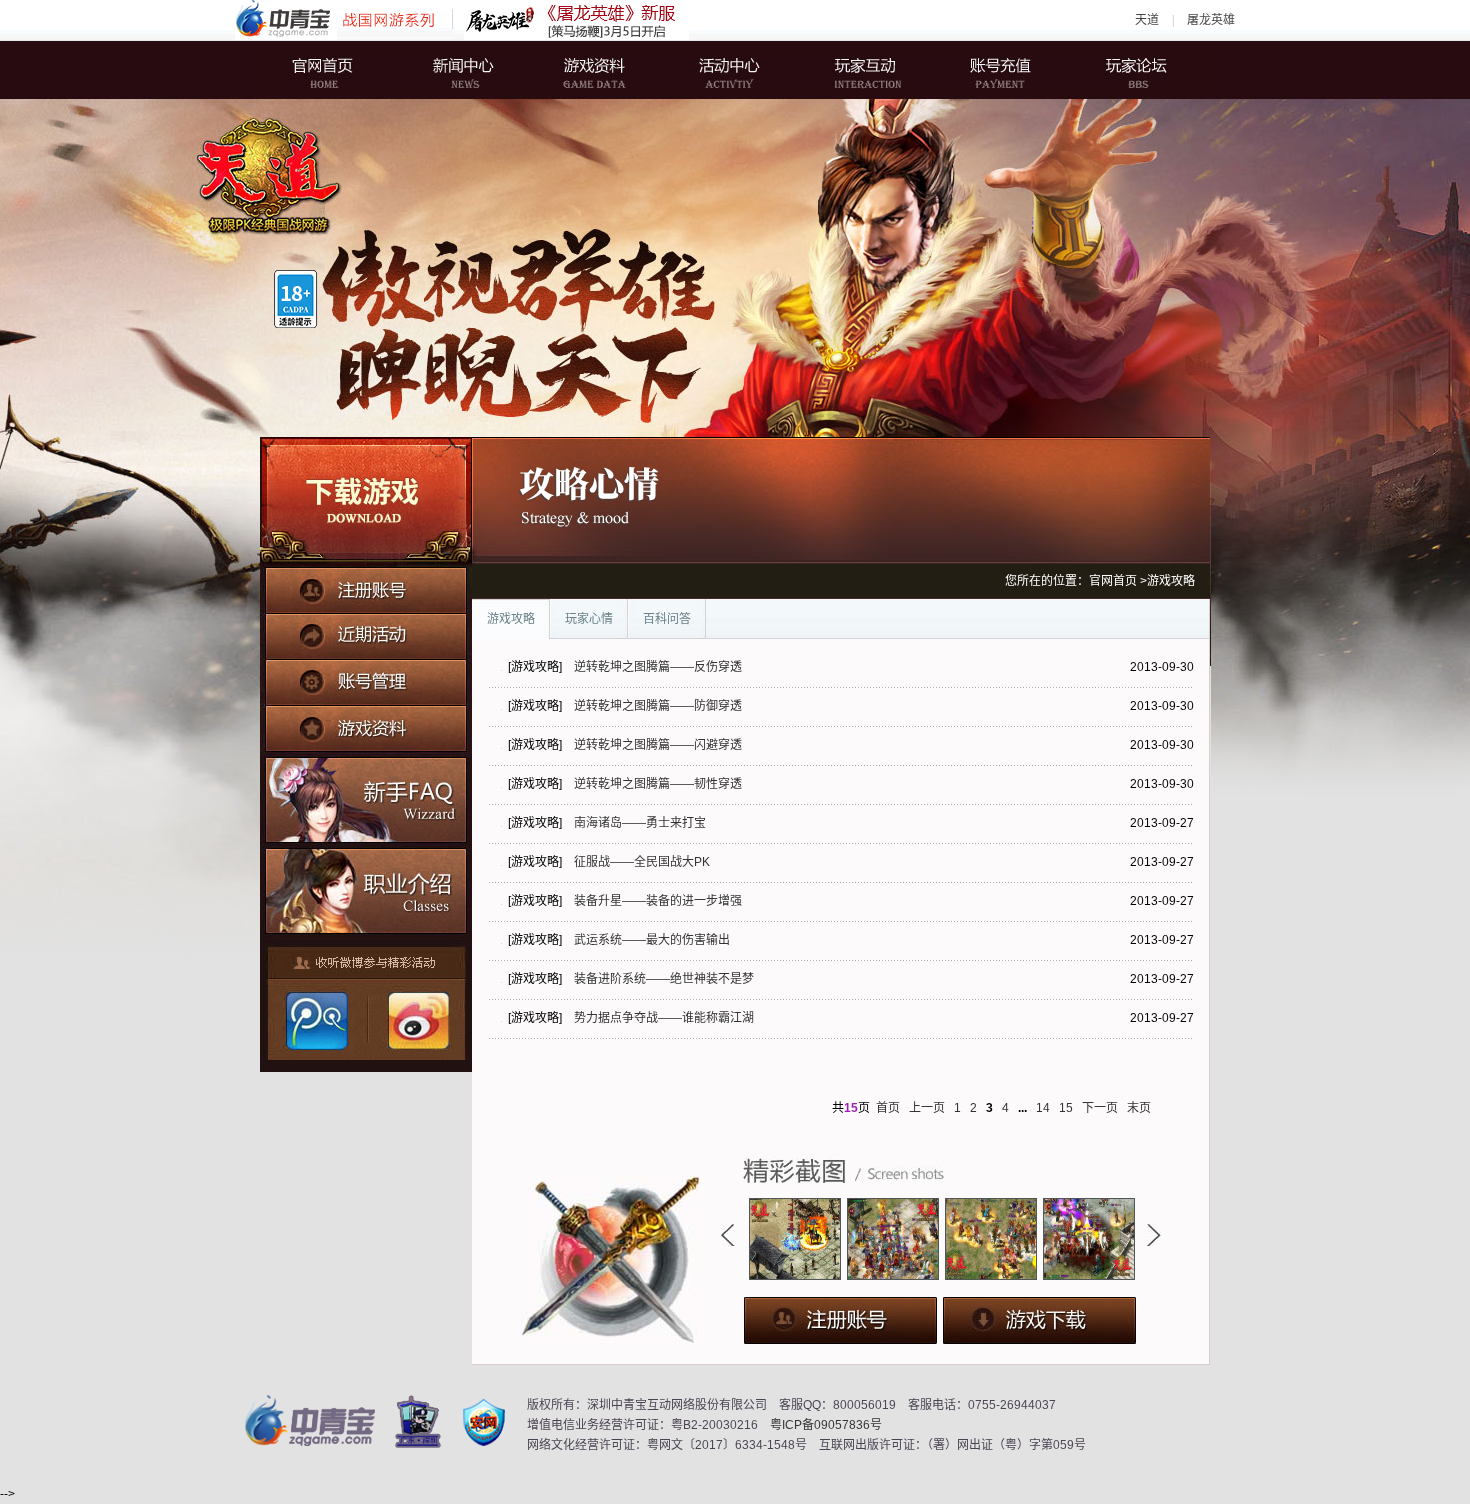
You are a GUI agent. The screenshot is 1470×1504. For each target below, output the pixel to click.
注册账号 (366, 589)
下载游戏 (366, 502)
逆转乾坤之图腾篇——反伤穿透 (658, 667)
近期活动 (366, 633)
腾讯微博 (316, 1021)
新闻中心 (470, 70)
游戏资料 (600, 70)
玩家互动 (860, 70)
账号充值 (990, 70)
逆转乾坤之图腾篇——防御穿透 (658, 706)
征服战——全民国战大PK (642, 862)
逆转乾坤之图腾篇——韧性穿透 (658, 784)
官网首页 (340, 70)
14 (1043, 1108)
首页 (888, 1108)
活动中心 (730, 70)
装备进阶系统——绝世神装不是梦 (664, 979)
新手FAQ (366, 797)
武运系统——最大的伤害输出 (652, 940)
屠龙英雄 (1211, 20)
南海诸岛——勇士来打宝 (640, 823)
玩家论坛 (1120, 70)
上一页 (927, 1108)
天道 (1147, 20)
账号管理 (366, 677)
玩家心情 (589, 619)
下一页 (1100, 1108)
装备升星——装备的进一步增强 (658, 901)
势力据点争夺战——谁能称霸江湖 (664, 1018)
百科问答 (667, 619)
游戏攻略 (511, 619)
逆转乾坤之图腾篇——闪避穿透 (658, 745)
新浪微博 (416, 1021)
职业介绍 (366, 886)
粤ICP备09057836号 (826, 1425)
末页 (1139, 1108)
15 (1066, 1108)
